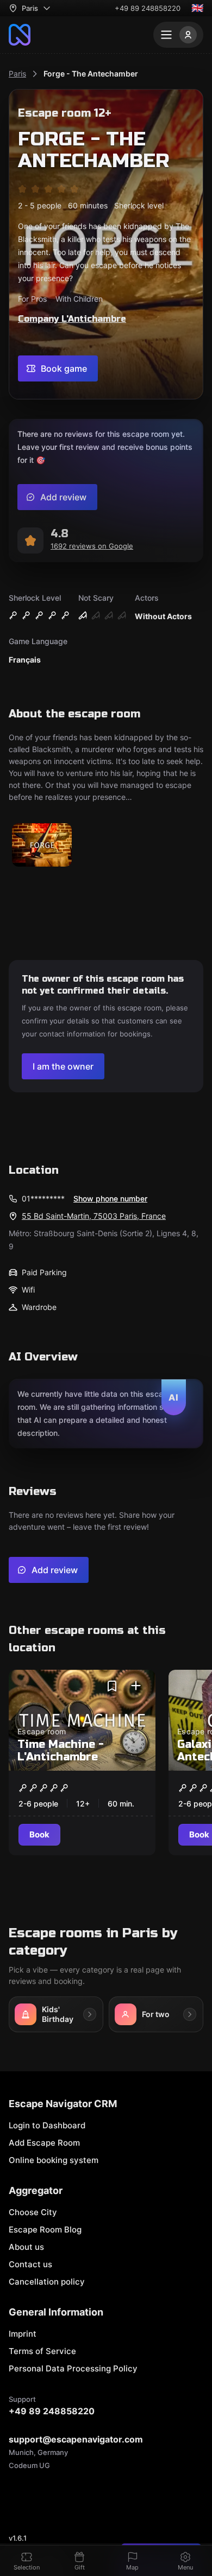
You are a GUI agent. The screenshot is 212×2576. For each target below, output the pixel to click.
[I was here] (136, 1686)
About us (26, 2247)
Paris (17, 74)
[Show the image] (42, 846)
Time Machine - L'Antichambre (61, 1751)
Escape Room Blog (45, 2230)
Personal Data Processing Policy (73, 2368)
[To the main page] (20, 35)
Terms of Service (42, 2351)
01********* (43, 1198)
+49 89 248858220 (148, 8)
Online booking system (54, 2160)
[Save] (112, 1686)
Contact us (30, 2264)
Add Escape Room (44, 2143)
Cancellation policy (47, 2282)
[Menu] (178, 35)
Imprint (23, 2334)
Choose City (33, 2212)
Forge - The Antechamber (91, 74)
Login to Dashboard (47, 2125)
